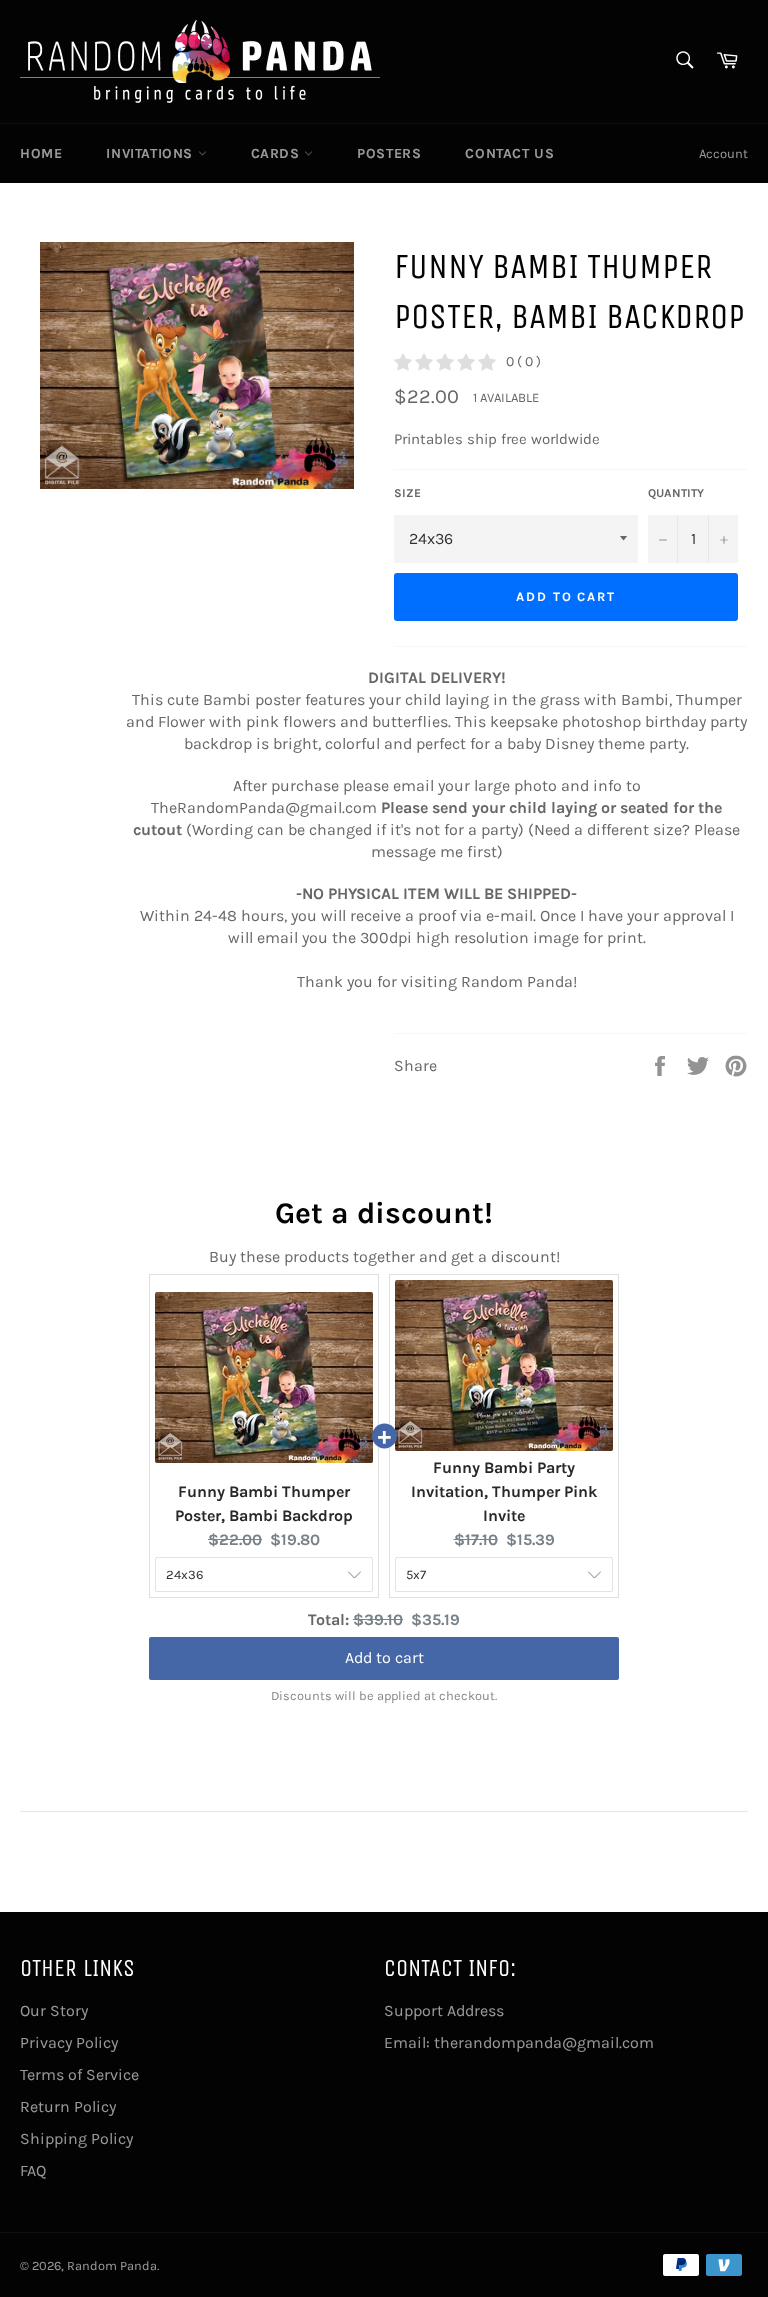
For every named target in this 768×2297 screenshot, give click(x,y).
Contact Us (509, 153)
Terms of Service (79, 2074)
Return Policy (68, 2106)
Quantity (676, 493)
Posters (389, 153)
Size (407, 493)
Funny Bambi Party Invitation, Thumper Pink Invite (504, 1491)
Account (723, 153)
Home (41, 153)
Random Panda (112, 2265)
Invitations (151, 153)
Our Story (54, 2010)
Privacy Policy (69, 2042)
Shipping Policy (76, 2138)
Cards (278, 153)
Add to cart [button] (384, 1637)
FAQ (33, 2170)
